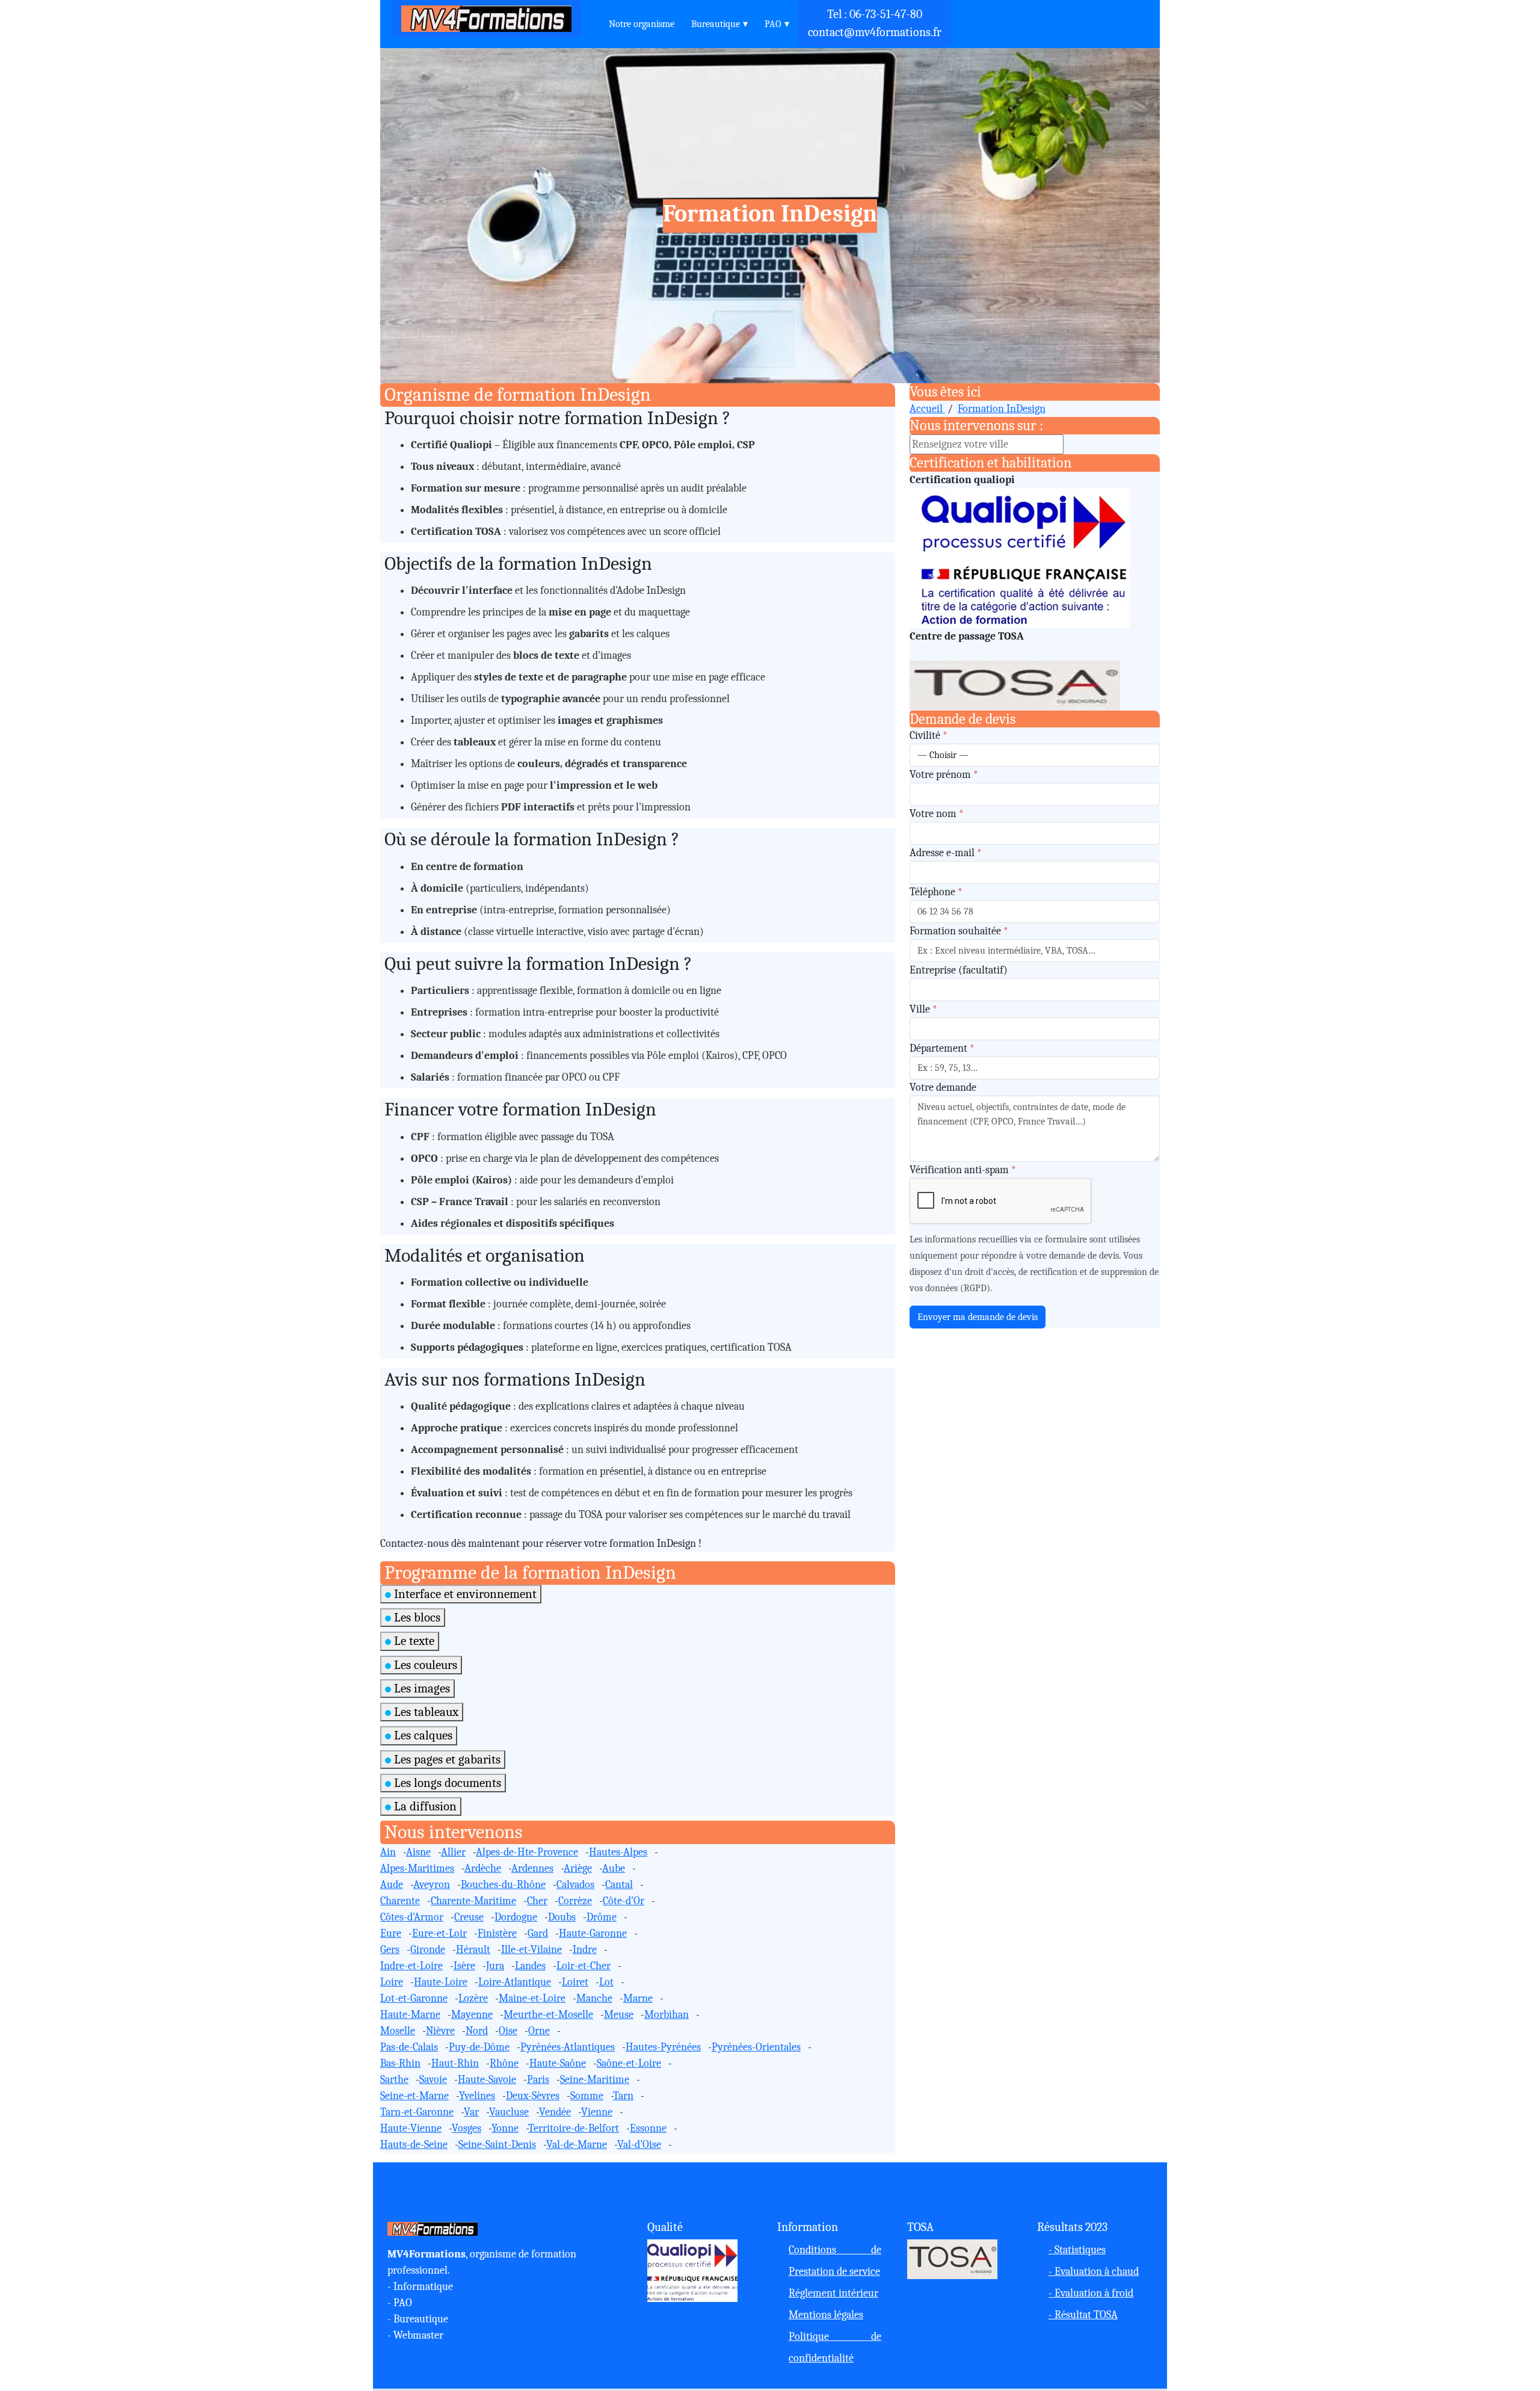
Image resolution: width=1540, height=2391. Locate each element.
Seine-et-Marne (414, 2096)
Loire (392, 1982)
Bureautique (716, 24)
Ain (388, 1852)
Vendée (555, 2112)
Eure (391, 1933)
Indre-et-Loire (411, 1966)
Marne (638, 1998)
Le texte (413, 1641)
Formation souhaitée (959, 931)
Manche (594, 1998)
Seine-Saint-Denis (497, 2145)
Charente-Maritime (473, 1901)
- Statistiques (1077, 2250)
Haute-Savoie (487, 2080)
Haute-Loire (441, 1982)
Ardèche (483, 1868)
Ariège (578, 1868)
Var (471, 2112)
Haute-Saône (558, 2063)
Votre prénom (944, 775)
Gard (538, 1933)
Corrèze (575, 1901)
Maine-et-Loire (532, 1998)
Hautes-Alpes (618, 1852)
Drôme (602, 1917)
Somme (587, 2096)
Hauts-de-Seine (414, 2145)
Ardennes (532, 1868)
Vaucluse (509, 2112)
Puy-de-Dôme (479, 2047)
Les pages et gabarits (446, 1759)
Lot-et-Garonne (414, 1998)
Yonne (505, 2128)
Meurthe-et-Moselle (548, 2015)
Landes (530, 1966)
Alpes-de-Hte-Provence (527, 1852)
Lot (606, 1982)
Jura (495, 1966)
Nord (477, 2031)
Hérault (473, 1950)
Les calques (422, 1735)
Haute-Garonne (593, 1933)
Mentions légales (826, 2315)
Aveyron (432, 1885)
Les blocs (416, 1617)
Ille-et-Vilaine (531, 1950)
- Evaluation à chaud (1094, 2272)
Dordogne (516, 1917)
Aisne (418, 1852)
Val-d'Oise (639, 2145)
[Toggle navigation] (592, 19)
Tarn (623, 2096)
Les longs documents (446, 1783)
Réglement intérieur (833, 2293)
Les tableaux (425, 1712)
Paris (538, 2080)
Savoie (433, 2080)
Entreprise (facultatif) (959, 970)
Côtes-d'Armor (412, 1917)
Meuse (619, 2015)
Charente (400, 1901)
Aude (392, 1885)
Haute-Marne (410, 2015)
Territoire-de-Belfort (574, 2128)
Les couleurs (424, 1665)
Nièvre (440, 2031)
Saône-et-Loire (629, 2063)
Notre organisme (642, 24)
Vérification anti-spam (963, 1170)
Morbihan (667, 2015)
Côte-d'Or (624, 1901)
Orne (539, 2031)
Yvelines (477, 2096)
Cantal (619, 1885)
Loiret (575, 1982)
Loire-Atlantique (515, 1982)
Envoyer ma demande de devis (978, 1317)
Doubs (562, 1917)
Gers (390, 1950)
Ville (923, 1009)
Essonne (648, 2128)
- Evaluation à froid (1091, 2293)
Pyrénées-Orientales (756, 2047)
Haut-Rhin (455, 2063)
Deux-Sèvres (533, 2096)
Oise (508, 2031)
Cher (537, 1901)
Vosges (467, 2128)
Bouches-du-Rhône (503, 1885)
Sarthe (394, 2080)
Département (942, 1048)
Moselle (398, 2031)
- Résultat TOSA (1083, 2315)
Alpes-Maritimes (417, 1868)
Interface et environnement (464, 1594)
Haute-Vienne (411, 2128)
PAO (773, 24)
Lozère (473, 1998)
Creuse (469, 1917)
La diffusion (424, 1806)
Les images (420, 1688)
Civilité (929, 736)
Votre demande (943, 1088)
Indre (585, 1950)
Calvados (575, 1885)
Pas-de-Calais (409, 2047)
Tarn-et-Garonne (417, 2112)
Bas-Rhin (400, 2063)
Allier (453, 1852)
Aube (614, 1868)
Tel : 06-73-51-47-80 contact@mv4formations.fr (875, 23)
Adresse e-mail (946, 853)
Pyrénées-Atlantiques (568, 2047)
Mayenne (472, 2015)
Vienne (597, 2112)
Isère (464, 1966)
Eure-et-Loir (439, 1933)
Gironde (428, 1950)
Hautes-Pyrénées (663, 2047)
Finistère (497, 1933)
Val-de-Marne (577, 2145)
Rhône (504, 2063)
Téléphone (936, 892)
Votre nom (937, 814)
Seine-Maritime (595, 2080)
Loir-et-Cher (584, 1966)
